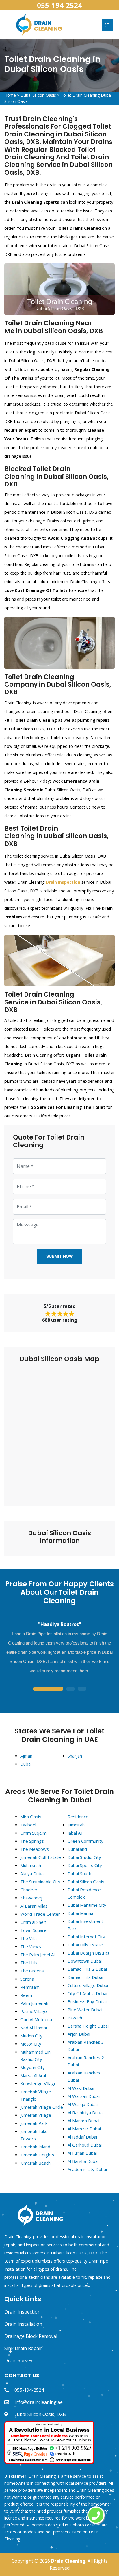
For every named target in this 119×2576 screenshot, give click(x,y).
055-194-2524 (59, 5)
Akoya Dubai (32, 1873)
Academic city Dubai (87, 2169)
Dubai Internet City (86, 1937)
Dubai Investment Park (85, 1925)
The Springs (32, 1841)
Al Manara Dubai (83, 2121)
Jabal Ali (75, 1833)
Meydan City (32, 2067)
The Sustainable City (40, 1882)
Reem (26, 1995)
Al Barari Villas (34, 1906)
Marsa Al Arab (34, 2075)
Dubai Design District (89, 1953)
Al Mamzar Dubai (84, 2129)
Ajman (26, 1756)
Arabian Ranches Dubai (84, 2076)
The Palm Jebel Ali (38, 1955)
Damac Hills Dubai (85, 1977)
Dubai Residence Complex (84, 1893)
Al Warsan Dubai (84, 2096)
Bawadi (75, 2018)
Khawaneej (31, 1898)
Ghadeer (29, 1890)
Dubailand (77, 1849)
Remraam (30, 1987)
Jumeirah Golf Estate (41, 1857)
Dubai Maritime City (87, 1905)
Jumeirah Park (34, 2123)
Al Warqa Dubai (83, 2104)
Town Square (33, 1930)
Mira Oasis (31, 1817)
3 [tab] (82, 1689)
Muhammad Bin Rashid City (35, 2055)
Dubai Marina (80, 1913)
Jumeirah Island (35, 2147)
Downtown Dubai (85, 1961)
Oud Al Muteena (36, 2019)
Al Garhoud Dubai (85, 2145)
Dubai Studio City (84, 1857)
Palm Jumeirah (34, 2003)
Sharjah (75, 1756)
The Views (31, 1946)
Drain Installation (23, 2324)
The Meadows (35, 1849)
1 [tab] (48, 1689)
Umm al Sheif (33, 1922)
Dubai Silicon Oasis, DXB (40, 2414)
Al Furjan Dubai (82, 2153)
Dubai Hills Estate (85, 1945)
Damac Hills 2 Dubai (87, 1969)
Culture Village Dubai (88, 1985)
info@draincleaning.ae (39, 2402)
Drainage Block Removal (31, 2336)
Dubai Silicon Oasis (38, 95)
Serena (27, 1979)
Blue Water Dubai (85, 2010)
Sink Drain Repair (23, 2348)
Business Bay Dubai (87, 2001)
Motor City (31, 2044)
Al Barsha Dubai (83, 2161)
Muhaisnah (31, 1865)
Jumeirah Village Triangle (36, 2095)
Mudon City (31, 2036)
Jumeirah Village (36, 2115)
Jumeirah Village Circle (42, 2107)
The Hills (29, 1963)
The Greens (32, 1971)
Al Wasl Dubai (81, 2088)
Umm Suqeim (33, 1833)
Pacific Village (34, 2011)
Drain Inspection (22, 2312)
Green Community (85, 1841)
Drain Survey (18, 2360)
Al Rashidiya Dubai (85, 2112)
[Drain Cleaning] (39, 24)
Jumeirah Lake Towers (34, 2135)
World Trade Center (40, 1914)
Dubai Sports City (85, 1865)
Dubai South (79, 1873)
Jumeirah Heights (37, 2155)
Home (10, 95)
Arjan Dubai (79, 2034)
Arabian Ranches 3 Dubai (86, 2046)
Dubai (26, 1764)
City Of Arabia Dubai (87, 1993)
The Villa (28, 1938)
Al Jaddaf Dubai (82, 2137)
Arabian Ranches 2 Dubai (86, 2061)
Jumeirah (76, 1825)
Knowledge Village (38, 2083)
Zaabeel (28, 1825)
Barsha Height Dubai (88, 2026)
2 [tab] (70, 1689)
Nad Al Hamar (34, 2028)
